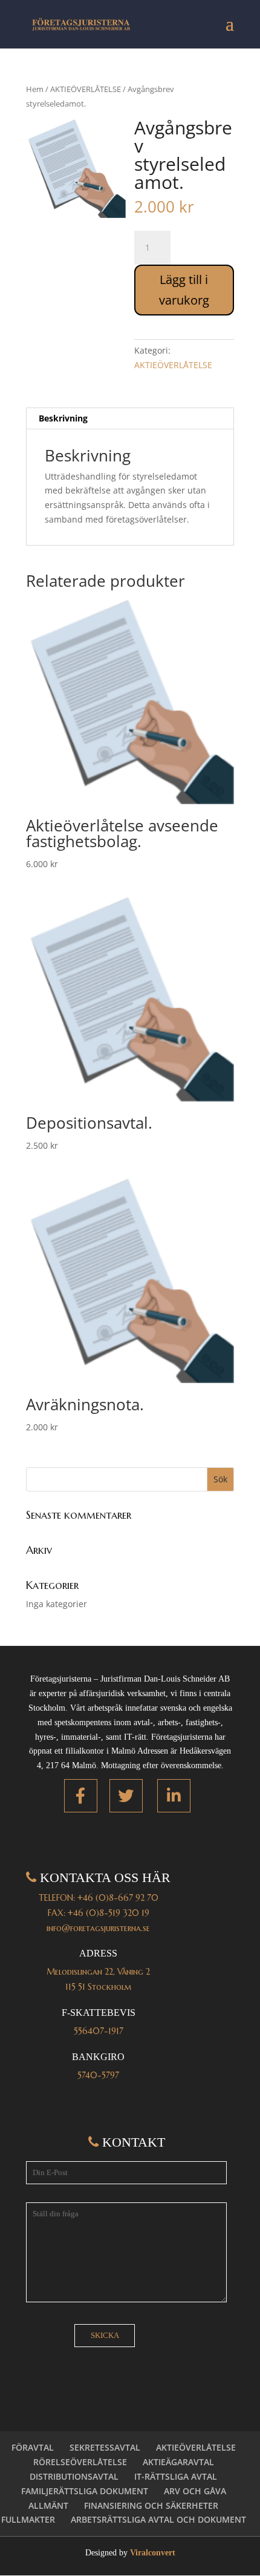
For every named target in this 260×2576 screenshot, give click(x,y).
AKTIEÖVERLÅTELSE (86, 89)
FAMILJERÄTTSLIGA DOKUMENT (85, 2491)
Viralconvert (153, 2553)
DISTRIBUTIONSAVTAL (74, 2476)
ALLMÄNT (48, 2505)
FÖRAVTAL (33, 2447)
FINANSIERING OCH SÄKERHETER (151, 2505)
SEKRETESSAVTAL (105, 2447)
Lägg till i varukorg (184, 290)
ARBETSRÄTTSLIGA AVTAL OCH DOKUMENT (158, 2519)
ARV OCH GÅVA (195, 2491)
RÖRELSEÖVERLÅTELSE (80, 2462)
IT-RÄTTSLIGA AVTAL (176, 2476)
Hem (35, 89)
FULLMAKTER (28, 2519)
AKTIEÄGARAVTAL (178, 2462)
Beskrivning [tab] (63, 418)
